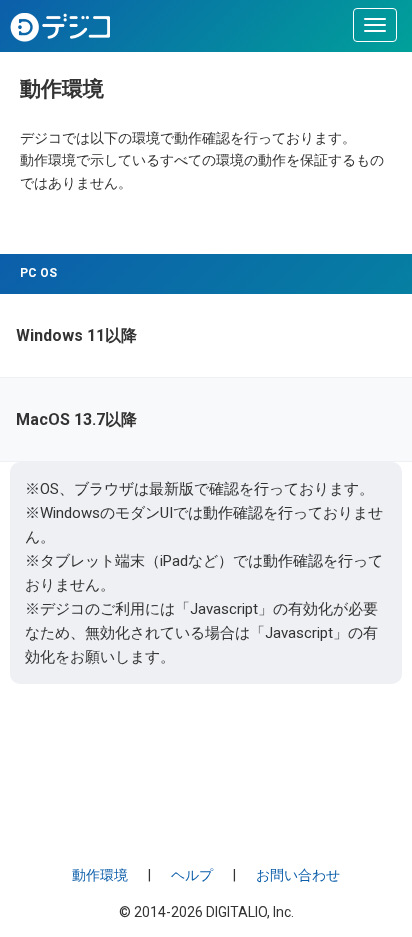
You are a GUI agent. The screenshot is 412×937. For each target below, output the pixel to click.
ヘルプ (192, 875)
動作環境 (100, 875)
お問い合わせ (298, 875)
